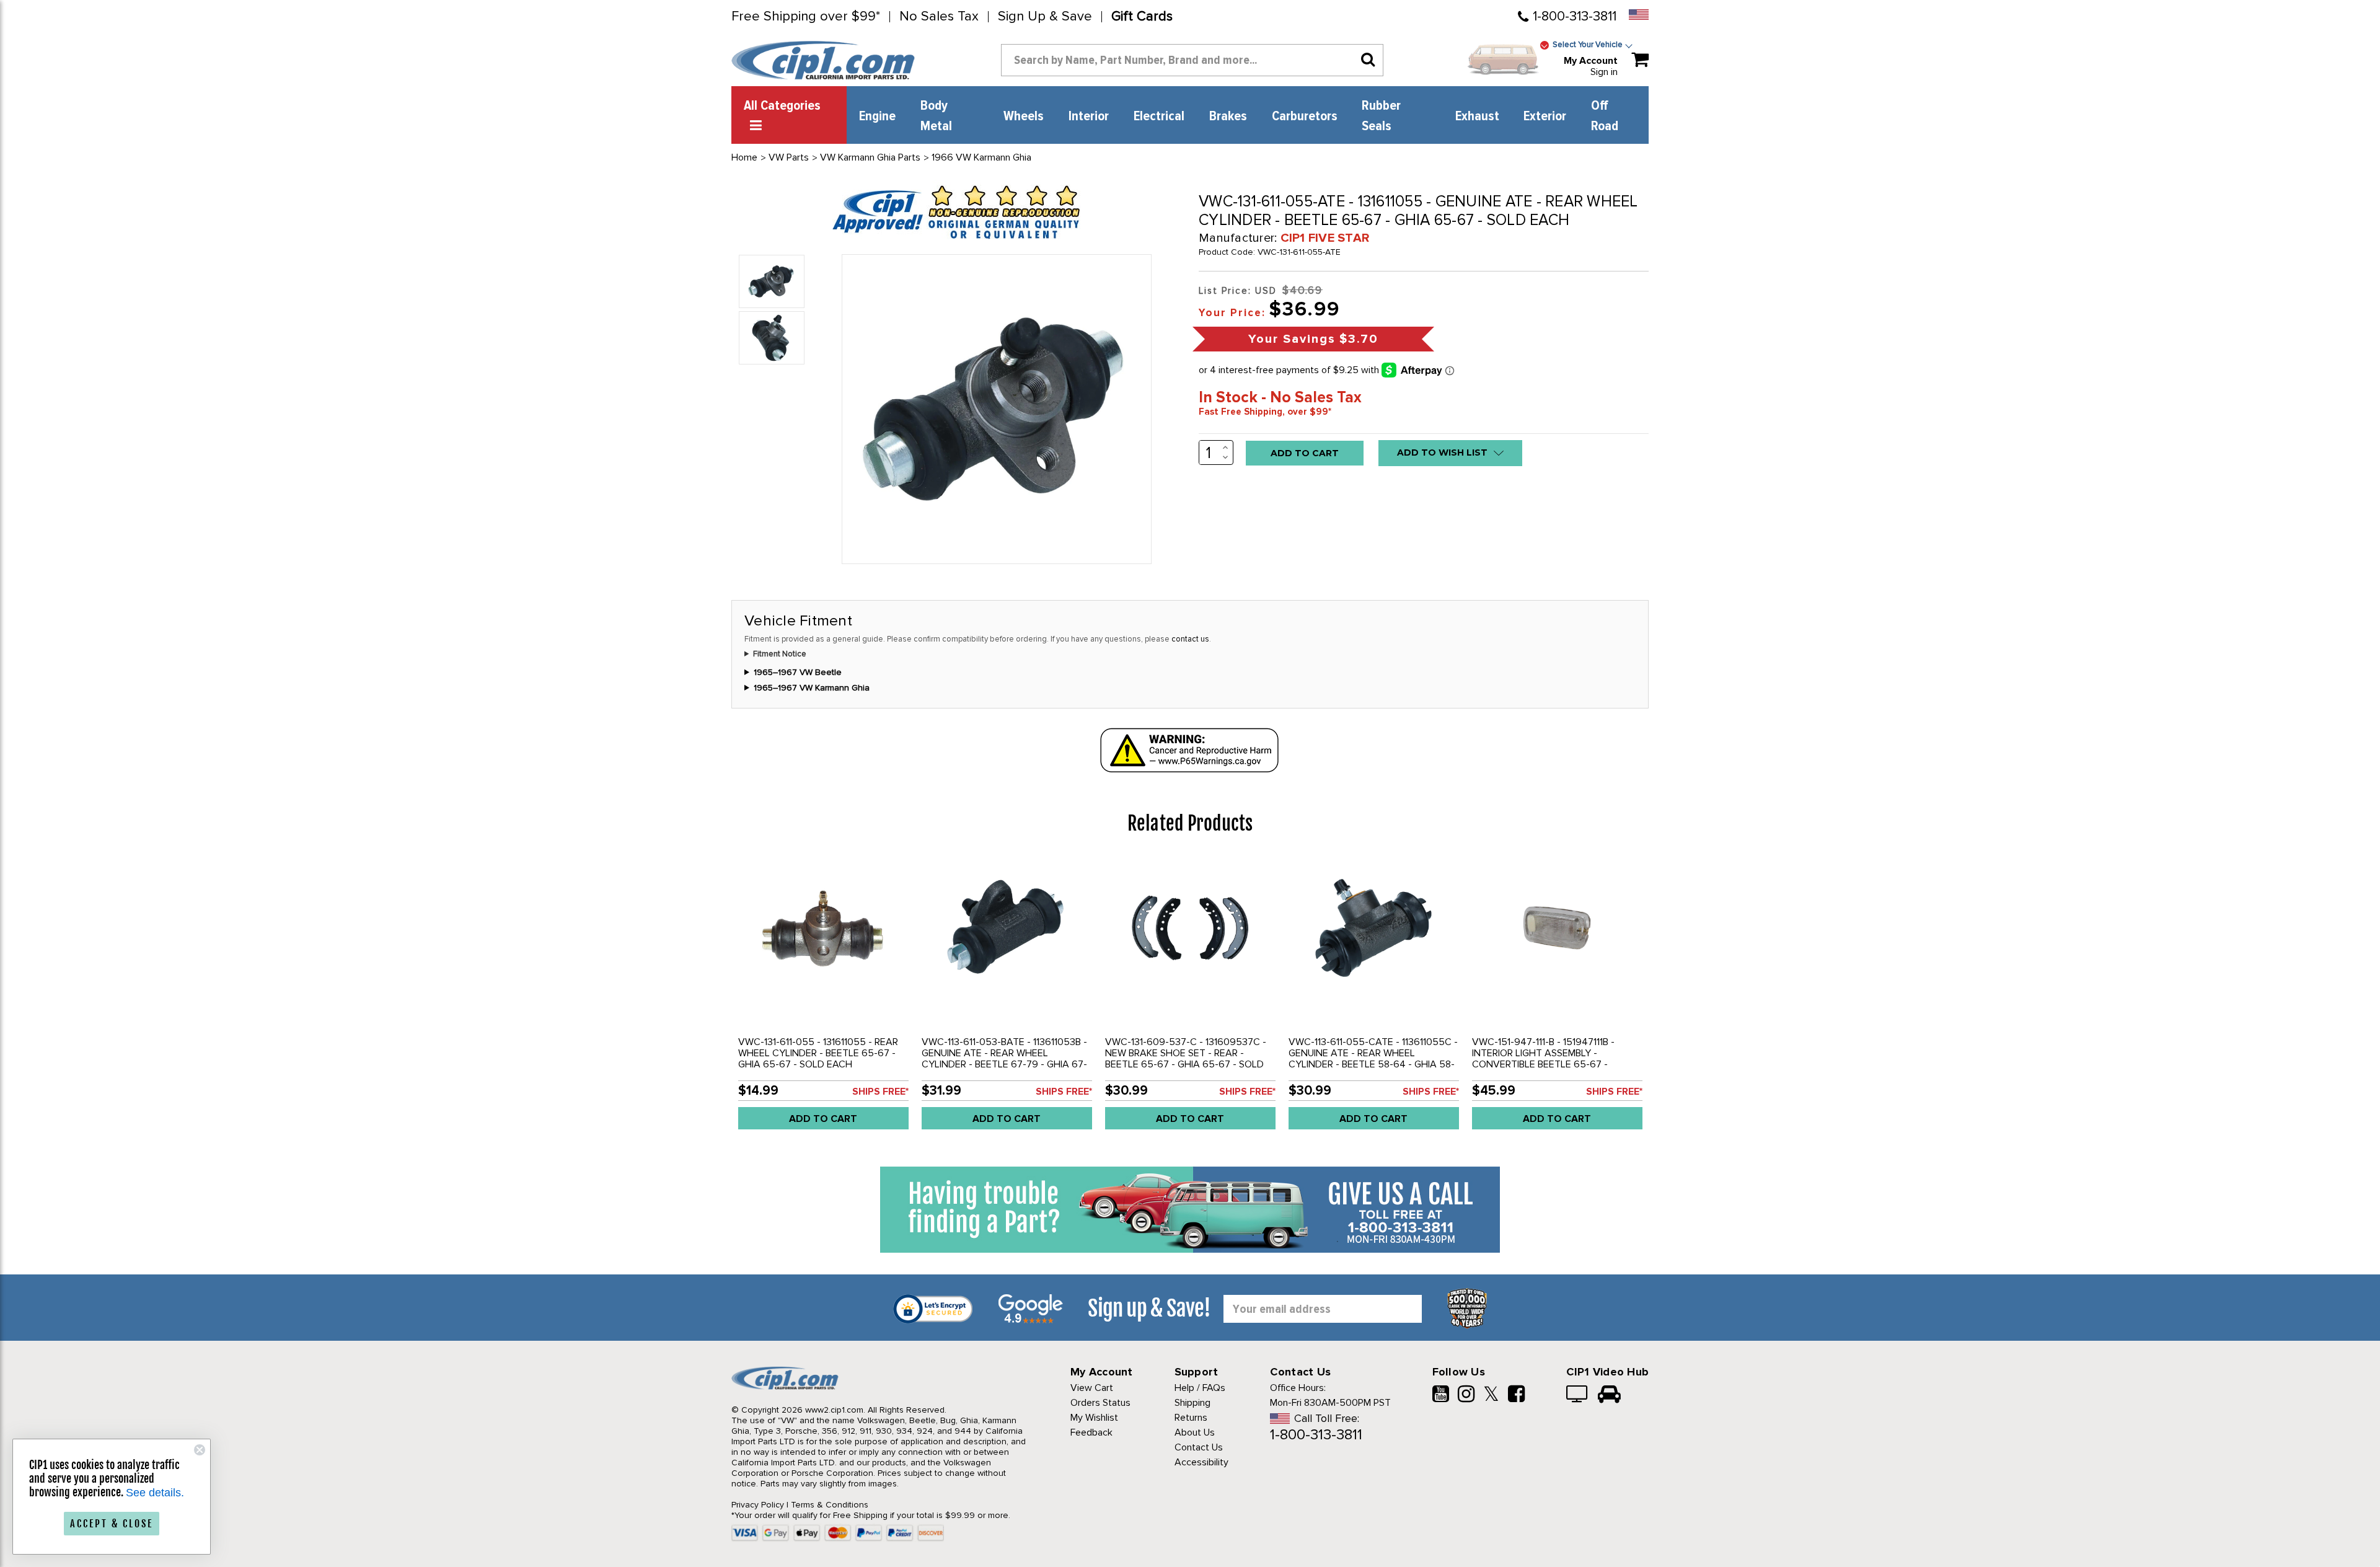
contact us (1190, 639)
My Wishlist (1094, 1418)
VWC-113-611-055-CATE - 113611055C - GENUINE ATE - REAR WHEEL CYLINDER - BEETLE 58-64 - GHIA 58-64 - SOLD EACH (1373, 1059)
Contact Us (1199, 1447)
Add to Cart (823, 1119)
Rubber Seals (1381, 116)
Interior (1089, 117)
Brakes (1228, 117)
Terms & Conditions (830, 1505)
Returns (1191, 1418)
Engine (877, 117)
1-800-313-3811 (1575, 16)
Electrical (1159, 117)
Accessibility (1201, 1462)
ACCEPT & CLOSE (112, 1524)
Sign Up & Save (1045, 17)
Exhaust (1477, 117)
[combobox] (1192, 60)
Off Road (1605, 116)
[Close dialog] (200, 1450)
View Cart (1092, 1388)
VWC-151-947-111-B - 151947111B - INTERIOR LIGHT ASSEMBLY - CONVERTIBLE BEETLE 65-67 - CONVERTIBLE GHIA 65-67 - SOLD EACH (1548, 1064)
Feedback (1091, 1432)
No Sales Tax (939, 17)
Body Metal (936, 116)
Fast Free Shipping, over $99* (1265, 412)
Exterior (1545, 117)
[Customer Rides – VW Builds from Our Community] (1609, 1395)
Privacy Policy (758, 1505)
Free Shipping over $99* (806, 17)
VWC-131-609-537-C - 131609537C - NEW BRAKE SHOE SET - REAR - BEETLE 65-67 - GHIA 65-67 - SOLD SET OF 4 (1186, 1059)
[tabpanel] (823, 998)
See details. (155, 1493)
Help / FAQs (1200, 1388)
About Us (1195, 1432)
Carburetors (1305, 117)
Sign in (1604, 72)
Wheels (1024, 117)
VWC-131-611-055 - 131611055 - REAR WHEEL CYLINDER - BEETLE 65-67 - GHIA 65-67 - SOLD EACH (818, 1053)
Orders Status (1100, 1403)
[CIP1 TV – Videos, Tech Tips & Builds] (1578, 1395)
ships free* (880, 1092)
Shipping (1192, 1403)
